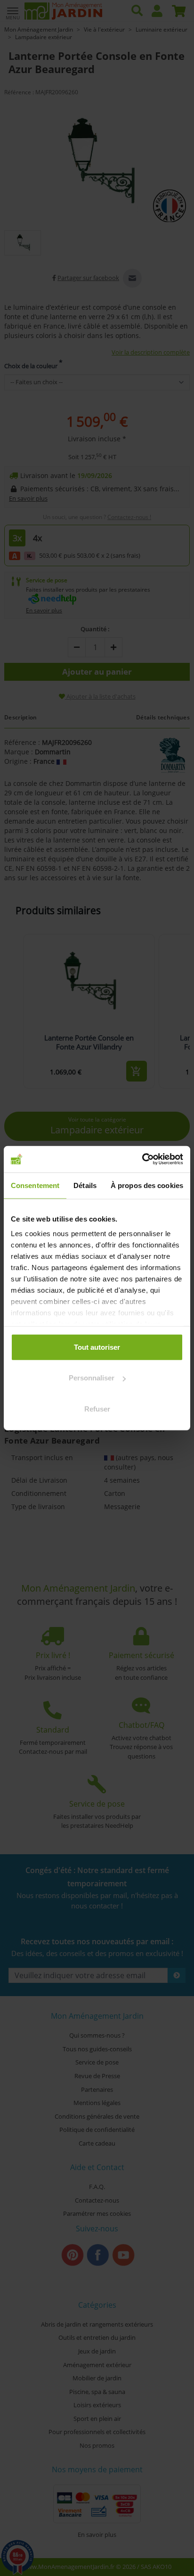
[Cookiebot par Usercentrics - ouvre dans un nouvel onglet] (142, 1159)
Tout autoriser (97, 1347)
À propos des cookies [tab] (147, 1185)
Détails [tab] (85, 1185)
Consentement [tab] (35, 1185)
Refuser (97, 1408)
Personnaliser (92, 1378)
